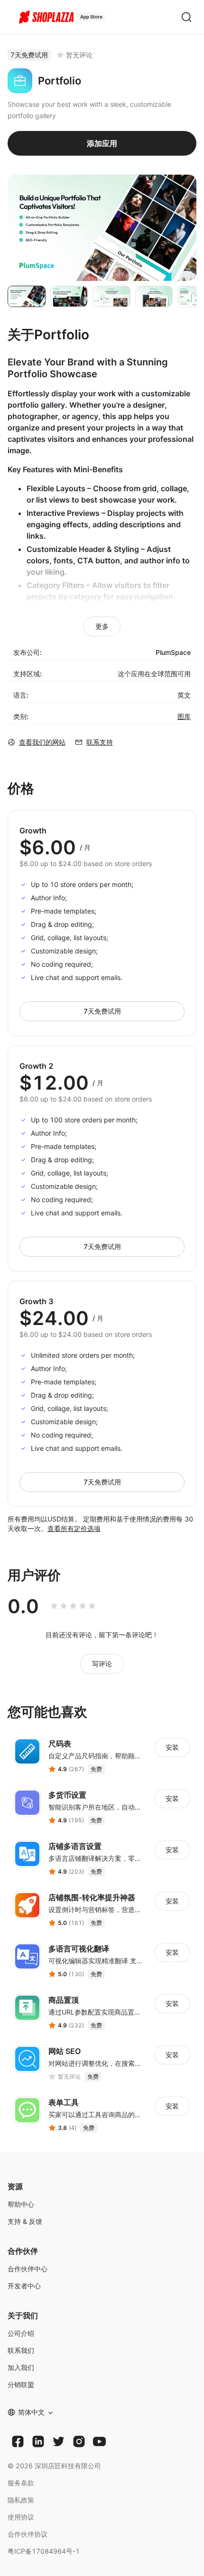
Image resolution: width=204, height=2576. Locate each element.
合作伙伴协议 (28, 2534)
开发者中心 (24, 2286)
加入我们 (21, 2367)
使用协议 (21, 2517)
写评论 (102, 1664)
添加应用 (102, 143)
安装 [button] (172, 1747)
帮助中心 (21, 2204)
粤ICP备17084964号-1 (44, 2551)
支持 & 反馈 (25, 2221)
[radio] (54, 1606)
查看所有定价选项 (74, 1528)
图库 (184, 716)
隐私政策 (21, 2500)
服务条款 (21, 2483)
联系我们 (21, 2350)
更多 (102, 626)
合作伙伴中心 (28, 2269)
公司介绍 (21, 2333)
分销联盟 (21, 2385)
